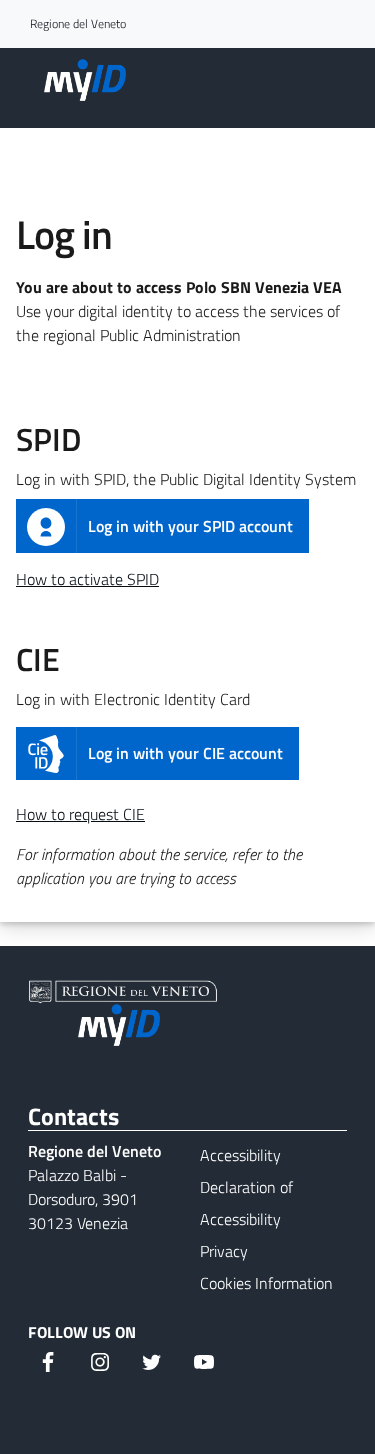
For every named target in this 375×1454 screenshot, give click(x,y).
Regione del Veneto (78, 24)
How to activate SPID (87, 579)
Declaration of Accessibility (246, 1203)
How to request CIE (80, 814)
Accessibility (240, 1155)
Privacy (224, 1251)
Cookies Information (266, 1283)
